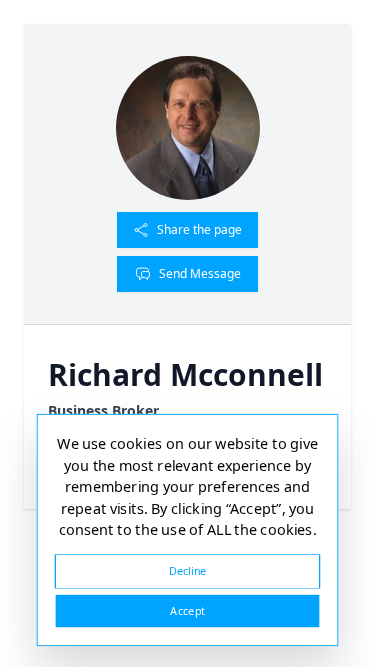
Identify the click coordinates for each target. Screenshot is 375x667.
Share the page (199, 229)
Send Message (200, 273)
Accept (187, 610)
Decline (188, 570)
